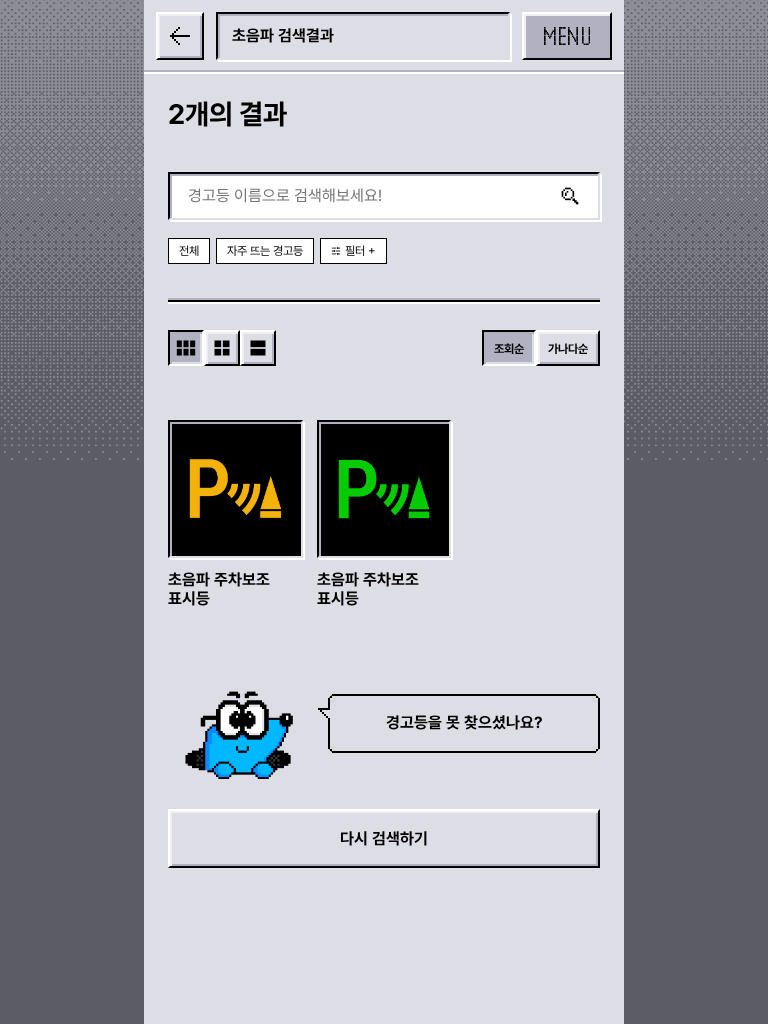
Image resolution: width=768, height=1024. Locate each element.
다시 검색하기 (384, 838)
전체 (189, 251)
